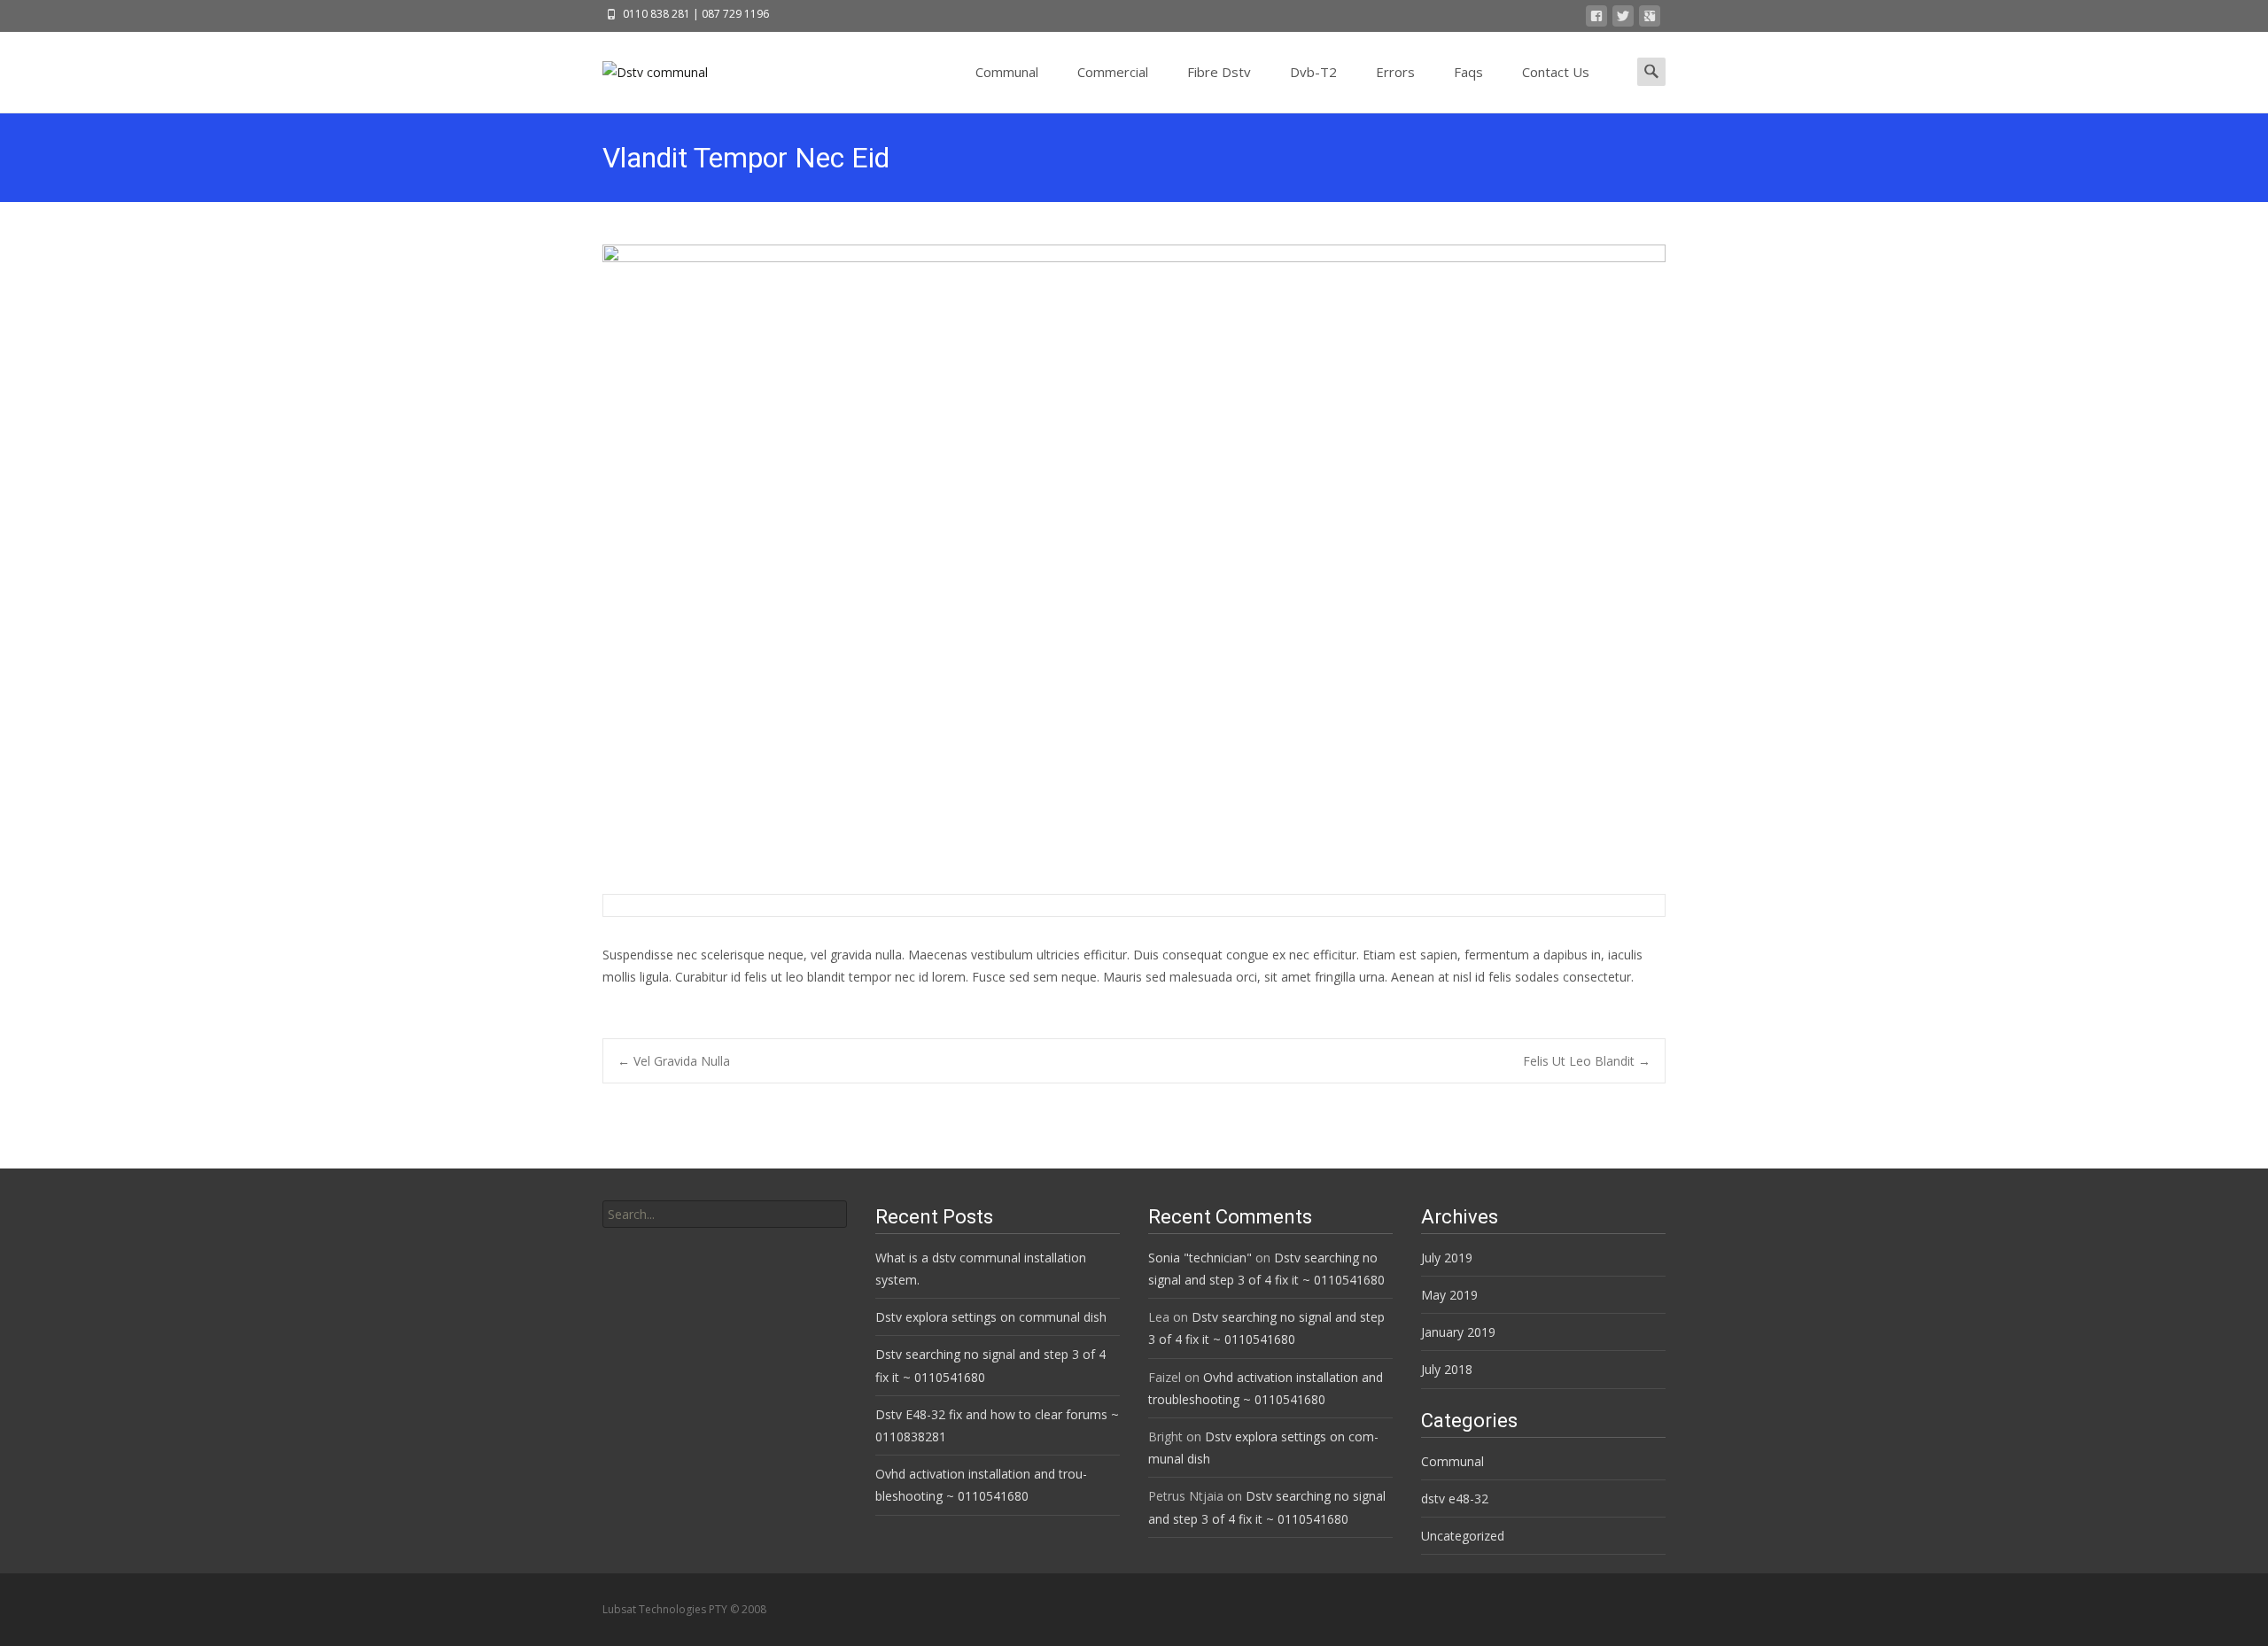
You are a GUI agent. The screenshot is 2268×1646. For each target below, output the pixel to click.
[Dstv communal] (641, 67)
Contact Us (1556, 72)
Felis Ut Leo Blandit (1587, 1061)
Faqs (1468, 72)
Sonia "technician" (1200, 1258)
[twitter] (1623, 19)
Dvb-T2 (1313, 72)
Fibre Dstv (1219, 72)
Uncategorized (1463, 1536)
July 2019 (1447, 1258)
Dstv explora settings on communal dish (991, 1317)
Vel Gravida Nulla (674, 1061)
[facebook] (1596, 19)
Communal (1007, 72)
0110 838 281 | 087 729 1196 (696, 14)
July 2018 (1447, 1369)
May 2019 (1449, 1295)
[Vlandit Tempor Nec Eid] (1134, 562)
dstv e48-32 (1455, 1498)
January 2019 (1458, 1332)
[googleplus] (1650, 19)
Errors (1395, 72)
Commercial (1113, 72)
